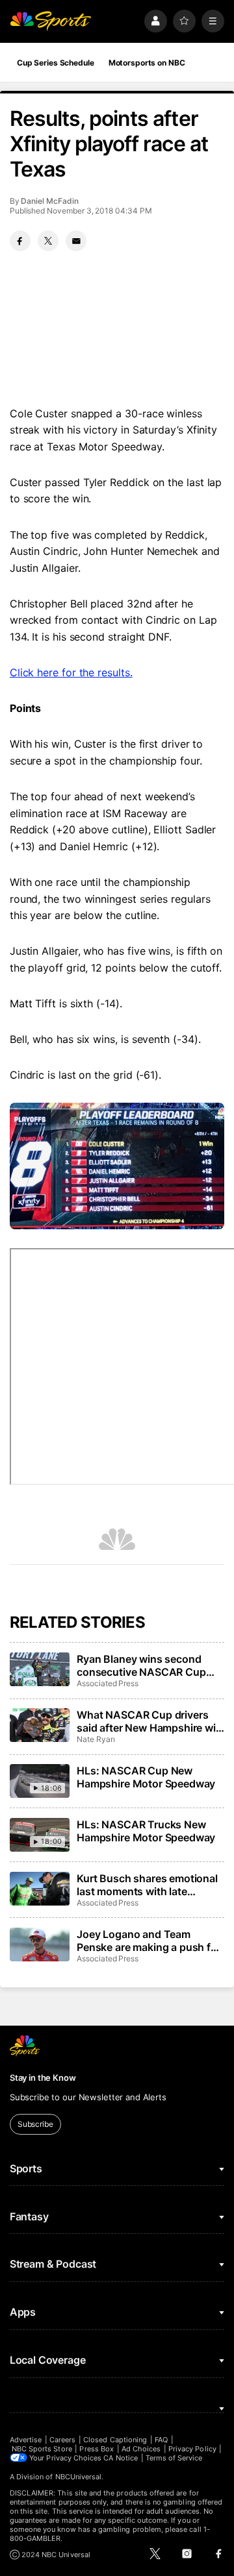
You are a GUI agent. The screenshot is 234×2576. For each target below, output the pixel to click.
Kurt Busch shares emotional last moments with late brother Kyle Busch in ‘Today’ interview (148, 1885)
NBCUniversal (79, 2477)
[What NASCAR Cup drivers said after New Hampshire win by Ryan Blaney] (40, 1725)
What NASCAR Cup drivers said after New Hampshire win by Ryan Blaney (149, 1721)
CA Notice (121, 2458)
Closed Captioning (115, 2440)
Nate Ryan (96, 1739)
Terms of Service (174, 2458)
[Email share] (76, 241)
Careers (62, 2440)
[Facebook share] (20, 241)
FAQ (161, 2440)
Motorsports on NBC (147, 63)
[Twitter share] (48, 241)
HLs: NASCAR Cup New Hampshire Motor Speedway (146, 1777)
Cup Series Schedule (56, 63)
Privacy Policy (192, 2449)
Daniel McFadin (49, 201)
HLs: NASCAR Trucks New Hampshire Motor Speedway (146, 1831)
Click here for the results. (71, 672)
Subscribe (35, 2124)
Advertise (26, 2440)
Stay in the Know (43, 2078)
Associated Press (108, 1683)
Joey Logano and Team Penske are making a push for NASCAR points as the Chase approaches (149, 1941)
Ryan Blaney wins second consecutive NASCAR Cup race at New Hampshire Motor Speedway (149, 1665)
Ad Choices (141, 2449)
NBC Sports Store (42, 2449)
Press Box (97, 2449)
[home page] (51, 21)
